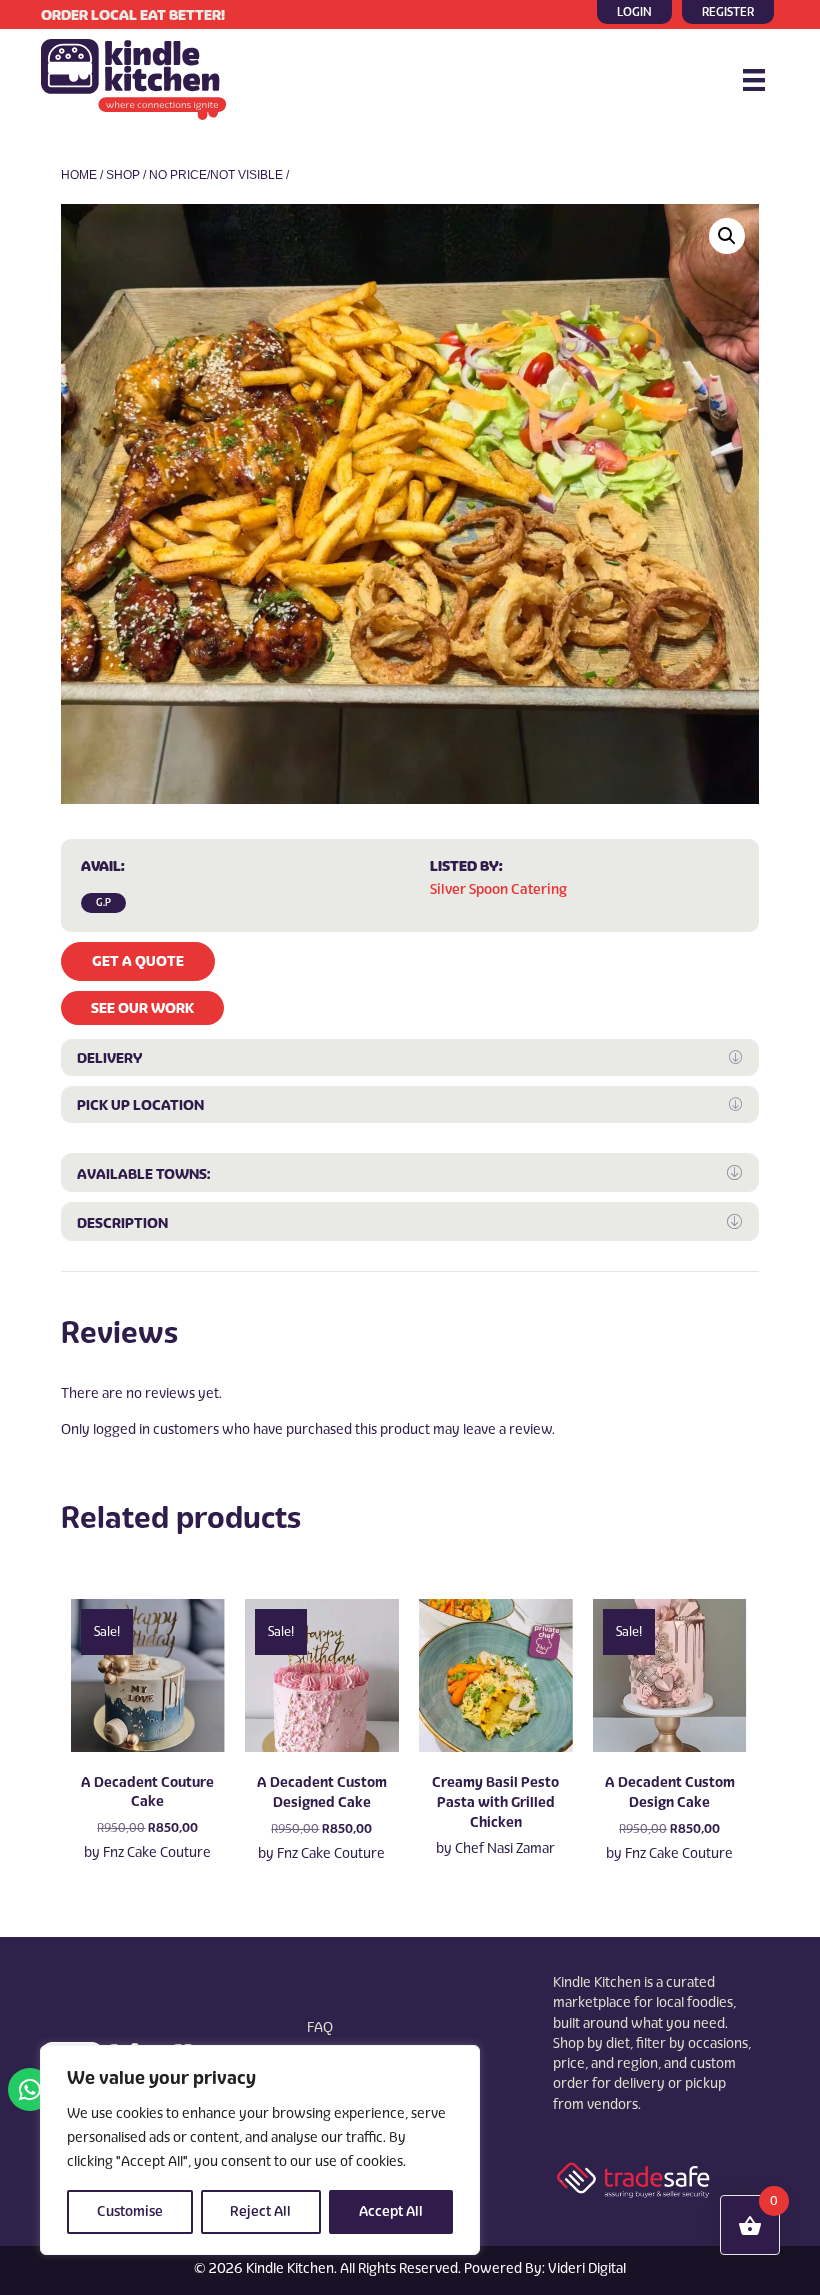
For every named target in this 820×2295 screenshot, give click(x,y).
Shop (123, 175)
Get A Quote (138, 961)
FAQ (320, 2027)
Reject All (260, 2211)
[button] (727, 236)
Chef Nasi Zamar (505, 1848)
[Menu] (754, 80)
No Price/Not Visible (216, 175)
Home (79, 175)
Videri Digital (587, 2268)
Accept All (391, 2211)
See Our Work (142, 1008)
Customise (130, 2211)
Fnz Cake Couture (157, 1852)
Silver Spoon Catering (498, 889)
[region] (260, 2150)
